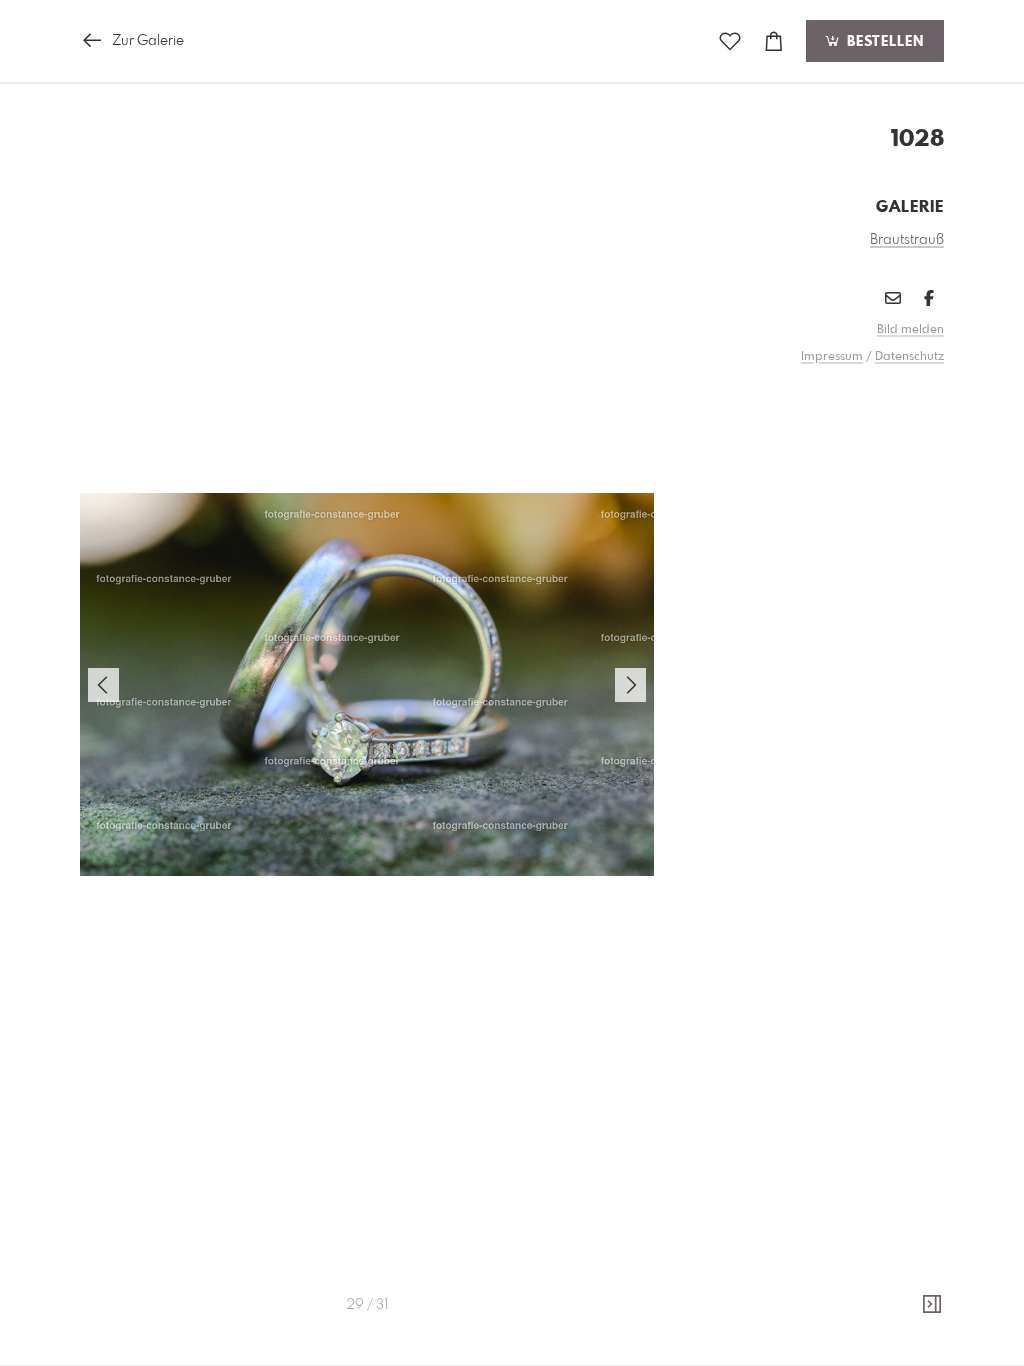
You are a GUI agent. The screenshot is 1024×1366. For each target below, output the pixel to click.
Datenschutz (909, 357)
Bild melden (910, 330)
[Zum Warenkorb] (774, 41)
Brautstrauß (907, 240)
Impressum (832, 357)
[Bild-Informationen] (932, 1305)
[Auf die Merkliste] (730, 41)
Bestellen (883, 42)
